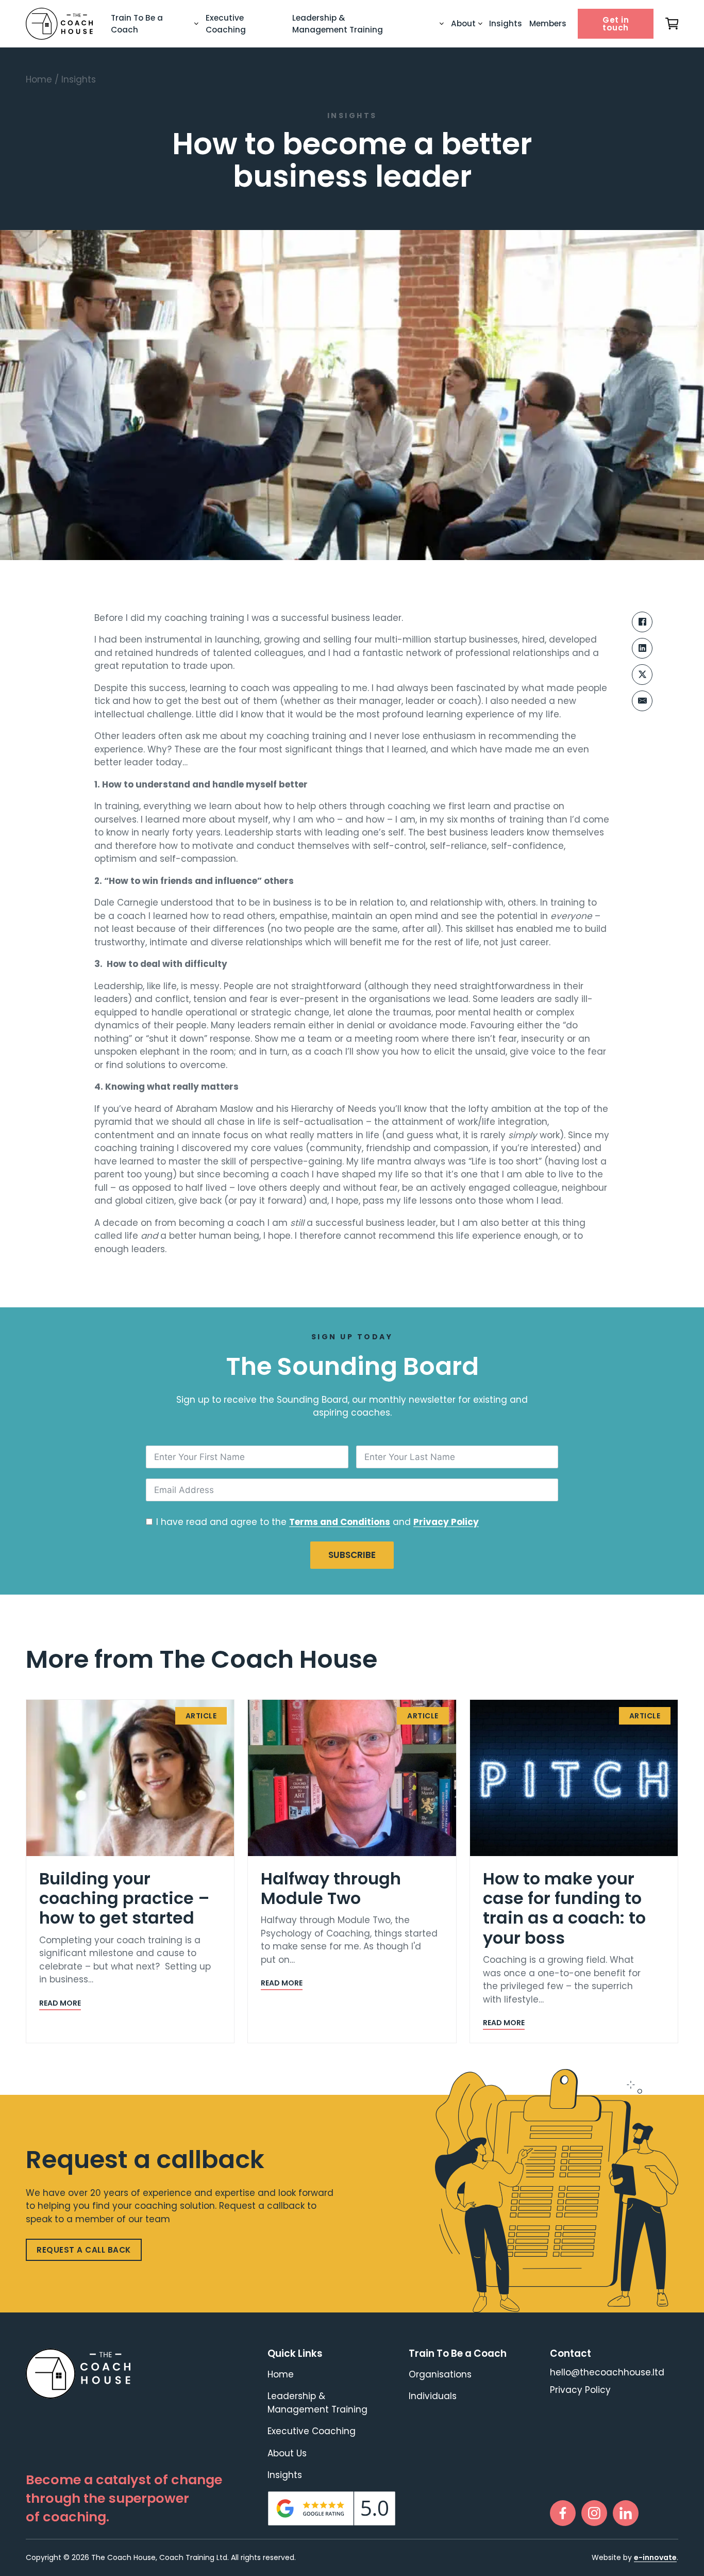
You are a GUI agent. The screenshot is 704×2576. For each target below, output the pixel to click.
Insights (506, 23)
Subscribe (352, 1555)
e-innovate (655, 2557)
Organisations (440, 2374)
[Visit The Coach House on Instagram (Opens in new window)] (594, 2513)
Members (548, 23)
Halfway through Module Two (331, 1888)
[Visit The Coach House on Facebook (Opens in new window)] (563, 2513)
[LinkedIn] (642, 648)
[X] (642, 675)
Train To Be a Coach (137, 24)
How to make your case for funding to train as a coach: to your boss (564, 1908)
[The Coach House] (59, 24)
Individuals (433, 2396)
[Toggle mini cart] (672, 24)
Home (39, 79)
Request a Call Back (84, 2250)
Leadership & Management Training (338, 24)
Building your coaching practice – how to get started (124, 1898)
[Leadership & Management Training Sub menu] (442, 24)
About (463, 23)
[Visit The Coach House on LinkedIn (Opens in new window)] (626, 2513)
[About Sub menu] (480, 24)
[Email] (642, 701)
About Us (287, 2453)
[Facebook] (642, 622)
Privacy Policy (446, 1522)
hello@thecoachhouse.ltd (607, 2373)
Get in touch (616, 24)
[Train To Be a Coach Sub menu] (196, 24)
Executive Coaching (226, 24)
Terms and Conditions (340, 1522)
